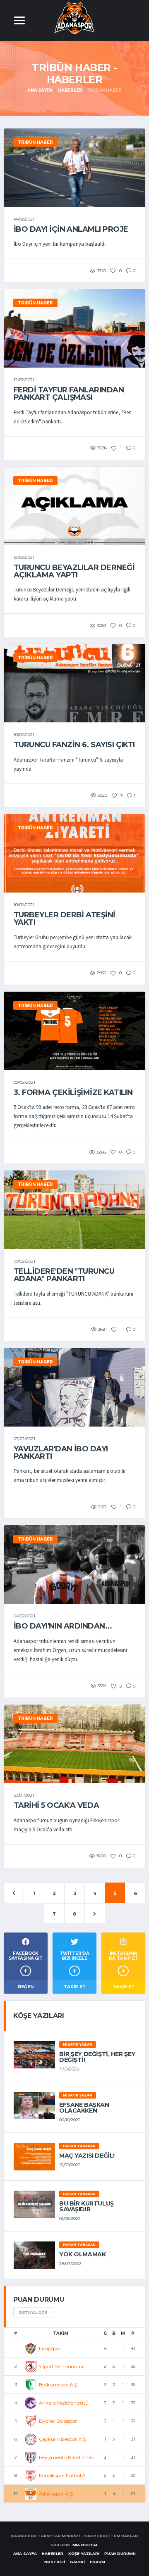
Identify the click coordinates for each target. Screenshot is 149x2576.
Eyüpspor (50, 2348)
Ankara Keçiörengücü (64, 2403)
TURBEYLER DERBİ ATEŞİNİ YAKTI (65, 919)
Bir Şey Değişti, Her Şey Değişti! (97, 2057)
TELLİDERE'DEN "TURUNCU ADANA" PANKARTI (64, 1275)
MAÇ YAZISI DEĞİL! (87, 2156)
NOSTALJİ (55, 2562)
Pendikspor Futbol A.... (65, 2475)
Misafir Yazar (78, 2044)
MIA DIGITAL (85, 2545)
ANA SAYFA (25, 2553)
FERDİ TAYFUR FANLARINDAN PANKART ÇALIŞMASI (69, 394)
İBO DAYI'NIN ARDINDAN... (63, 1626)
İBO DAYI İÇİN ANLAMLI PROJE (71, 229)
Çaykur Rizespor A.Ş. (63, 2439)
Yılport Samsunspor (62, 2366)
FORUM (97, 2562)
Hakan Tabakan (79, 2146)
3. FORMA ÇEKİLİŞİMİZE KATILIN (73, 1092)
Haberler (70, 90)
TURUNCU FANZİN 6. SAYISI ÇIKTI (74, 745)
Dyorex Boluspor (58, 2421)
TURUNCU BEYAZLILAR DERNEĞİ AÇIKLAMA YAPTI (74, 571)
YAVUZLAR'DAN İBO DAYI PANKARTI (61, 1453)
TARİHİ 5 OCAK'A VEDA (56, 1805)
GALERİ (77, 2562)
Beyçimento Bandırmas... (68, 2457)
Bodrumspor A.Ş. (59, 2385)
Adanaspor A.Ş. (56, 2494)
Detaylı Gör (33, 2312)
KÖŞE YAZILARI (84, 2553)
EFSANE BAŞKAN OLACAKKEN (84, 2108)
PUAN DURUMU (120, 2553)
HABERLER (53, 2553)
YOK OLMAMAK (82, 2254)
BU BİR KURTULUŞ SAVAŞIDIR (87, 2206)
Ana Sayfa (40, 90)
